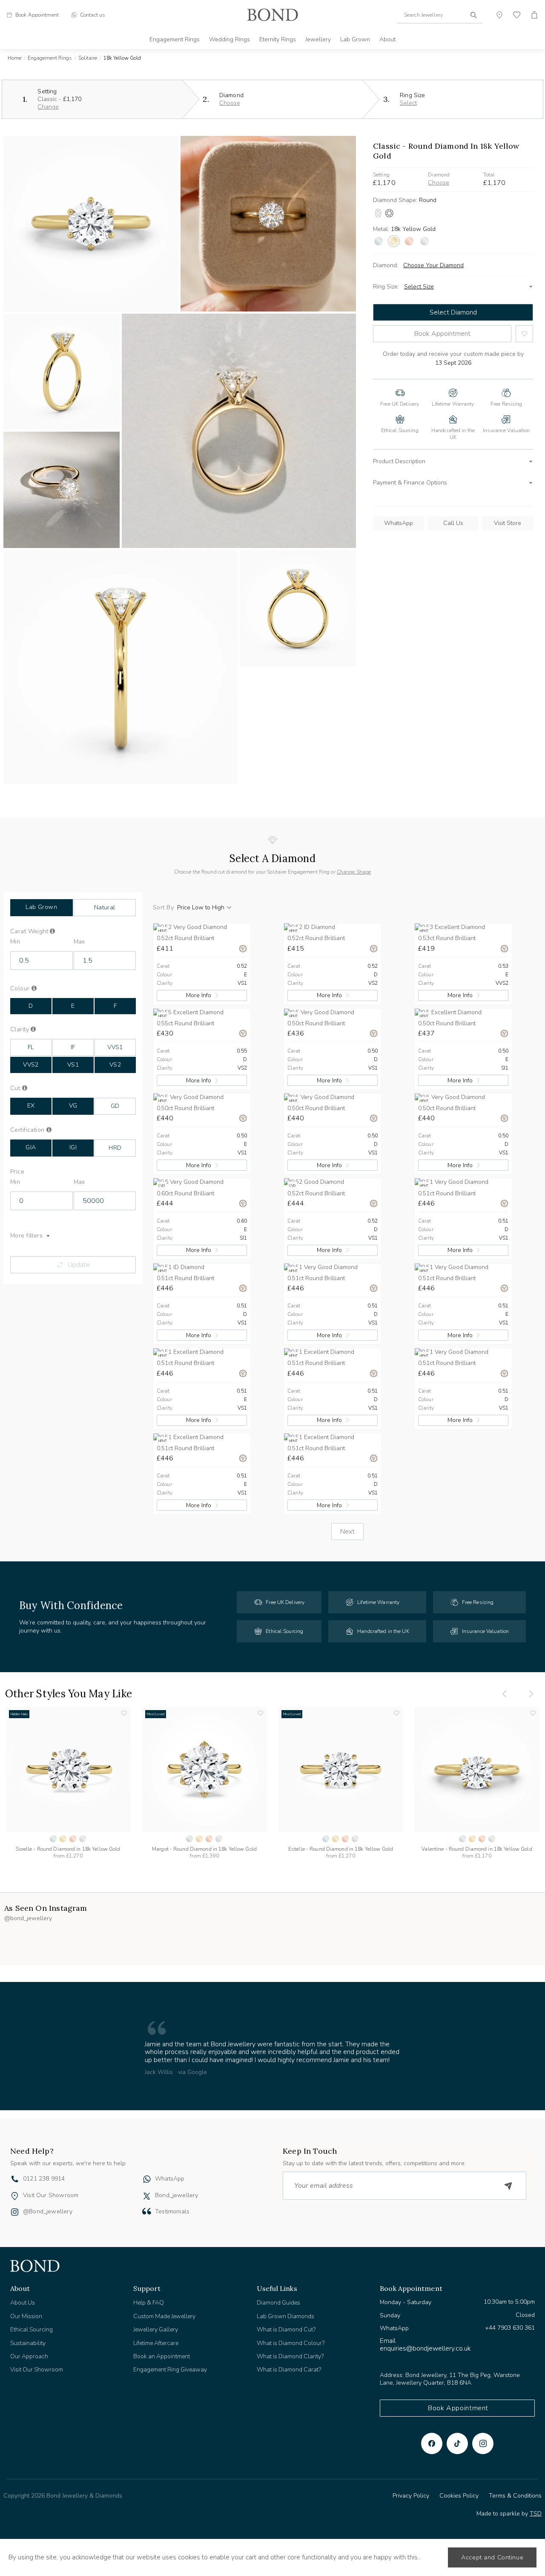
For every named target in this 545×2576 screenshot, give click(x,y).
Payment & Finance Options (410, 483)
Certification (36, 1130)
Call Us (453, 523)
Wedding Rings (229, 39)
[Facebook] (432, 2443)
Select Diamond (453, 312)
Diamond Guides (278, 2303)
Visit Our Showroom (51, 2195)
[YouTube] (457, 2443)
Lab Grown (355, 39)
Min (15, 942)
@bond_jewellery (48, 2211)
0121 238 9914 (44, 2179)
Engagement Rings (175, 39)
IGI (73, 1147)
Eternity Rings (278, 39)
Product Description (399, 461)
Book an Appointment (162, 2356)
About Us (23, 2303)
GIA (31, 1147)
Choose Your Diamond (433, 265)
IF (73, 1047)
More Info (199, 995)
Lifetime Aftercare (156, 2343)
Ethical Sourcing (32, 2329)
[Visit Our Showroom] (15, 2196)
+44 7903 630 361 (510, 2328)
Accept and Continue (492, 2557)
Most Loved (156, 1714)
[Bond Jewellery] (272, 15)
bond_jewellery (177, 2195)
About (387, 39)
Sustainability (28, 2343)
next (347, 1532)
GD (115, 1106)
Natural (105, 907)
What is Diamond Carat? (289, 2370)
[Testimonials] (147, 2211)
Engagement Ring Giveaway (170, 2370)
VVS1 (115, 1047)
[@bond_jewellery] (15, 2213)
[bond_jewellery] (147, 2196)
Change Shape (354, 872)
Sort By (163, 908)
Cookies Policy (459, 2496)
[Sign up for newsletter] (508, 2186)
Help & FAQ (149, 2303)
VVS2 (31, 1065)
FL (31, 1047)
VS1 (73, 1065)
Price (17, 1172)
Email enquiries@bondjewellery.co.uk (425, 2345)
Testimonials (172, 2211)
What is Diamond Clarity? (290, 2356)
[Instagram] (483, 2443)
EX (31, 1106)
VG (73, 1106)
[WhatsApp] (147, 2180)
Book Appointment (442, 334)
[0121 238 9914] (15, 2180)
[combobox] (440, 15)
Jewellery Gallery (156, 2329)
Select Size (419, 287)
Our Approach (29, 2356)
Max (79, 942)
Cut (24, 1088)
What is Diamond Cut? (286, 2329)
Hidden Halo (19, 1714)
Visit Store (508, 523)
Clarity (32, 1030)
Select (408, 103)
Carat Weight (43, 932)
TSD (536, 2514)
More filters (26, 1236)
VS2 (115, 1065)
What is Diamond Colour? (291, 2343)
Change (48, 107)
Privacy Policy (411, 2496)
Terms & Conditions (515, 2496)
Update (79, 1265)
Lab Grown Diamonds (285, 2316)
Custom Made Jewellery (164, 2316)
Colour (34, 989)
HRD (115, 1148)
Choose (230, 103)
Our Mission (26, 2316)
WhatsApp (399, 523)
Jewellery (318, 39)
